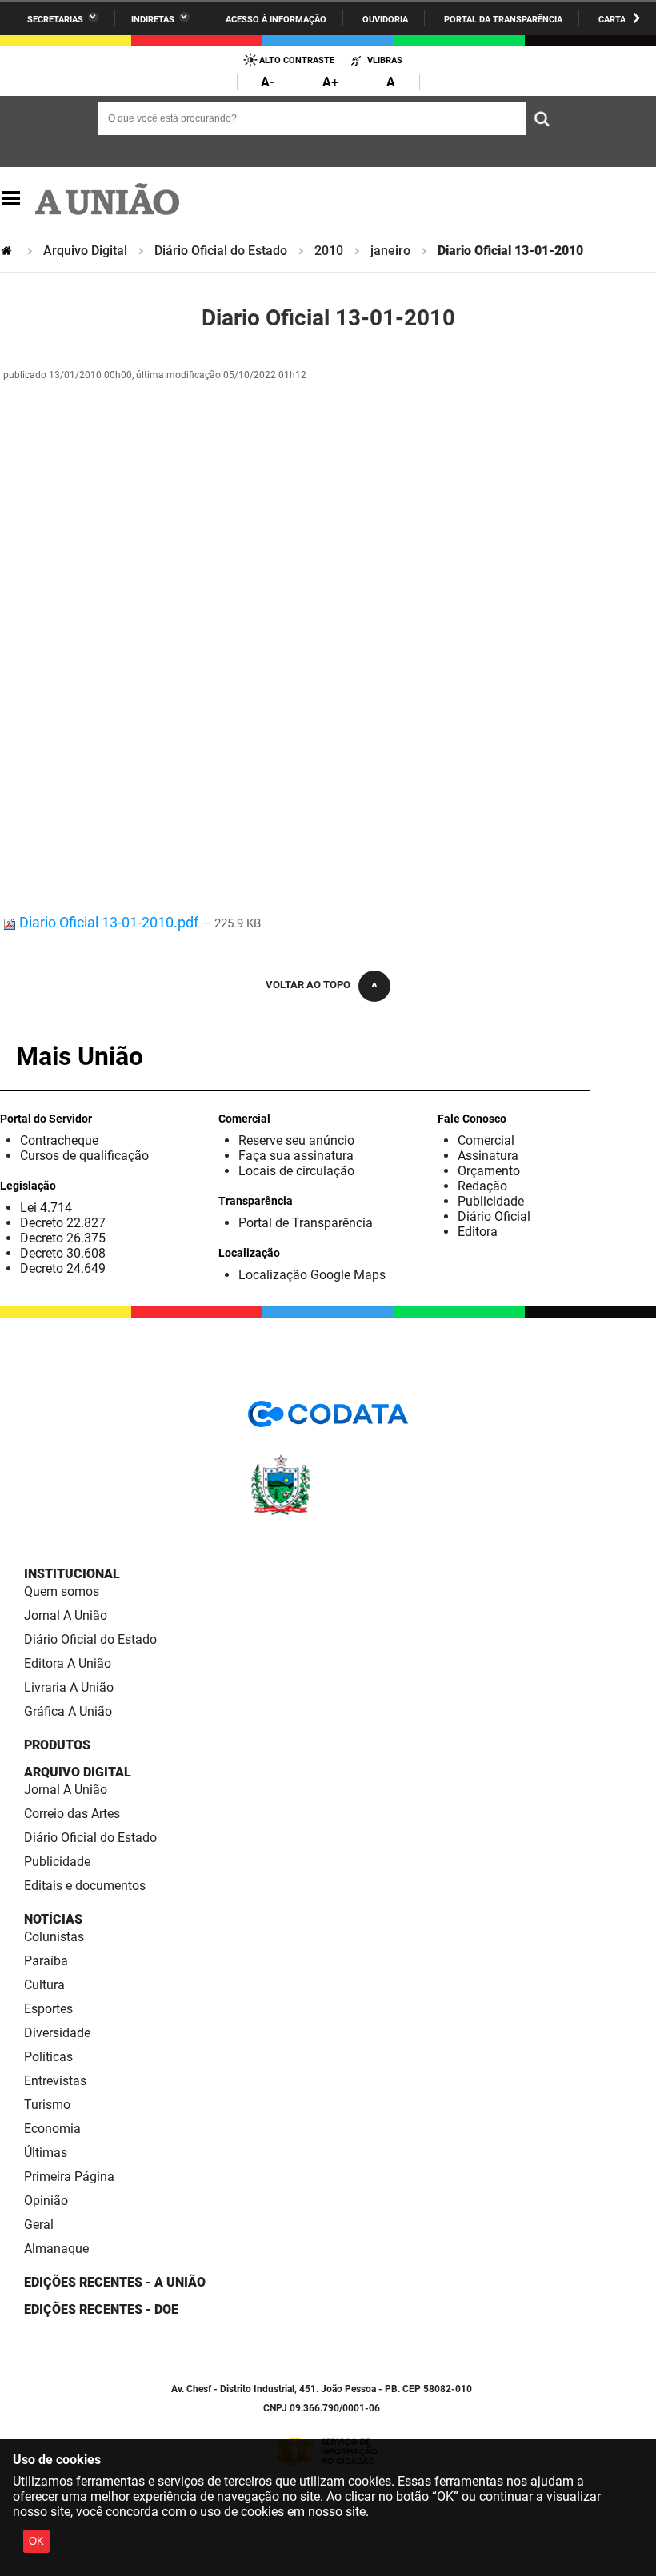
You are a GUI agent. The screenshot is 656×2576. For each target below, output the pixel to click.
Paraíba (46, 1961)
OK (36, 2541)
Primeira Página (69, 2177)
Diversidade (57, 2033)
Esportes (48, 2009)
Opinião (46, 2201)
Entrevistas (55, 2081)
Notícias (53, 1919)
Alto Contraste (297, 60)
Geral (39, 2225)
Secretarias (55, 20)
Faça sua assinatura (296, 1156)
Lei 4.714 (46, 1208)
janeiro (390, 251)
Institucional (72, 1574)
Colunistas (54, 1937)
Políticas (48, 2057)
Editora (478, 1232)
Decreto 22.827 (63, 1223)
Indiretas (153, 20)
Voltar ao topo (308, 985)
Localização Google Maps (312, 1275)
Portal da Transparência (503, 20)
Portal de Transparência (306, 1223)
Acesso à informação (276, 20)
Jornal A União (66, 1615)
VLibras (385, 60)
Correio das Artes (72, 1814)
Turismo (47, 2105)
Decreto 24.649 (63, 1268)
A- (268, 82)
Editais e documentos (85, 1886)
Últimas (46, 2153)
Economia (52, 2129)
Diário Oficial (494, 1216)
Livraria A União (69, 1687)
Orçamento (489, 1171)
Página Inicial (8, 251)
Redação (482, 1186)
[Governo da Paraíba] (328, 1512)
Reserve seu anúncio (296, 1140)
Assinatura (488, 1156)
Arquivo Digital (85, 251)
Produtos (57, 1745)
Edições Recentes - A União (115, 2282)
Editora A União (68, 1663)
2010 (329, 251)
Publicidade (491, 1201)
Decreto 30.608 (63, 1253)
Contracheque (59, 1140)
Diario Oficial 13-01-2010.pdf (109, 922)
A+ (330, 82)
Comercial (486, 1140)
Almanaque (56, 2249)
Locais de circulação (296, 1171)
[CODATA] (328, 1420)
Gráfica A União (68, 1711)
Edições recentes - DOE (101, 2309)
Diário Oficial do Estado (221, 251)
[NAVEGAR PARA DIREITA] (636, 18)
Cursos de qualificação (84, 1156)
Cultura (44, 1985)
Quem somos (62, 1591)
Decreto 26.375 (63, 1238)
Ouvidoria (385, 20)
